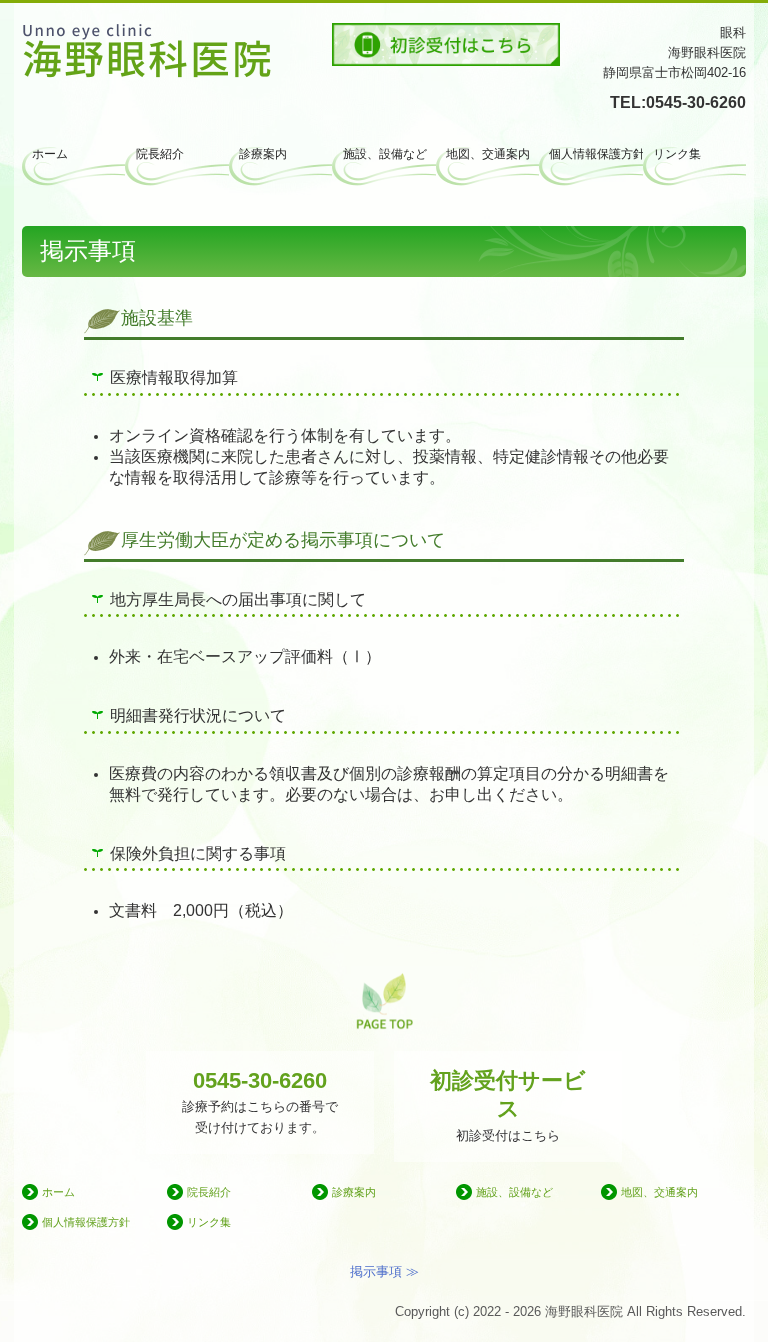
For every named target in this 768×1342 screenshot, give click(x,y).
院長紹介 (160, 154)
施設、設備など (385, 154)
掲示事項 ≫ (384, 1271)
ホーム (50, 154)
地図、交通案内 (488, 154)
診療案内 (263, 154)
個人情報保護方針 (595, 154)
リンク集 (677, 154)
